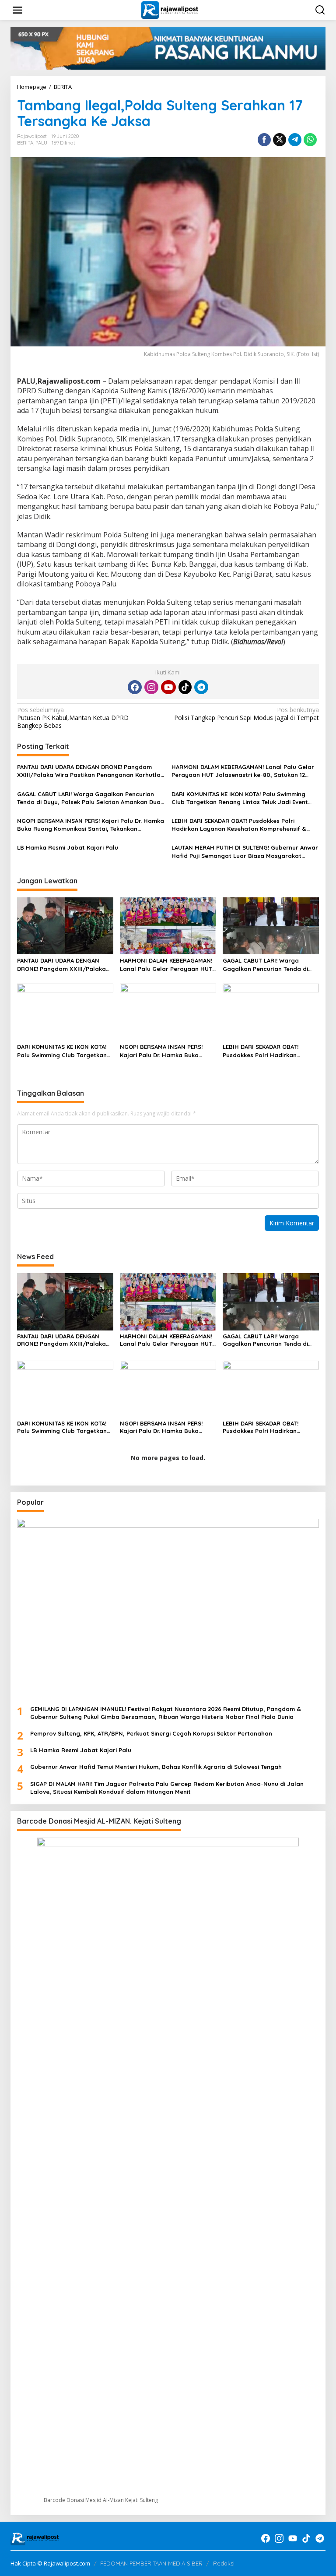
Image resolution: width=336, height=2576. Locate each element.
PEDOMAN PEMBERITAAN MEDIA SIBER (151, 2563)
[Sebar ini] (264, 140)
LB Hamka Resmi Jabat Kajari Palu (68, 847)
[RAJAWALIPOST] (170, 9)
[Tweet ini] (280, 140)
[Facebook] (135, 687)
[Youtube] (168, 687)
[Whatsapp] (310, 140)
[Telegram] (201, 687)
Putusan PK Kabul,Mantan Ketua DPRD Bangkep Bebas (73, 718)
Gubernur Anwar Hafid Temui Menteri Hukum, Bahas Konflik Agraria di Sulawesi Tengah (156, 1767)
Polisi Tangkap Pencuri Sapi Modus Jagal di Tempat (247, 714)
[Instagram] (151, 687)
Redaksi (224, 2563)
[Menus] (17, 10)
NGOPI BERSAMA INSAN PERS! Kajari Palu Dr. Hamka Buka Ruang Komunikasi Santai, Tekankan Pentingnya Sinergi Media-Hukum (91, 825)
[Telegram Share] (295, 140)
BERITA (25, 143)
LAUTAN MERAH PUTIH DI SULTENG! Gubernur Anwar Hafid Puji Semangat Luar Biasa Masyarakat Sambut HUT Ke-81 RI (245, 852)
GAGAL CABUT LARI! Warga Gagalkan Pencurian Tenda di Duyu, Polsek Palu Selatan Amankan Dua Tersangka (89, 798)
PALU (41, 143)
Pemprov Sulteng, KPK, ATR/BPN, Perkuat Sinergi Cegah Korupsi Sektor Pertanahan (151, 1733)
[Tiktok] (185, 687)
